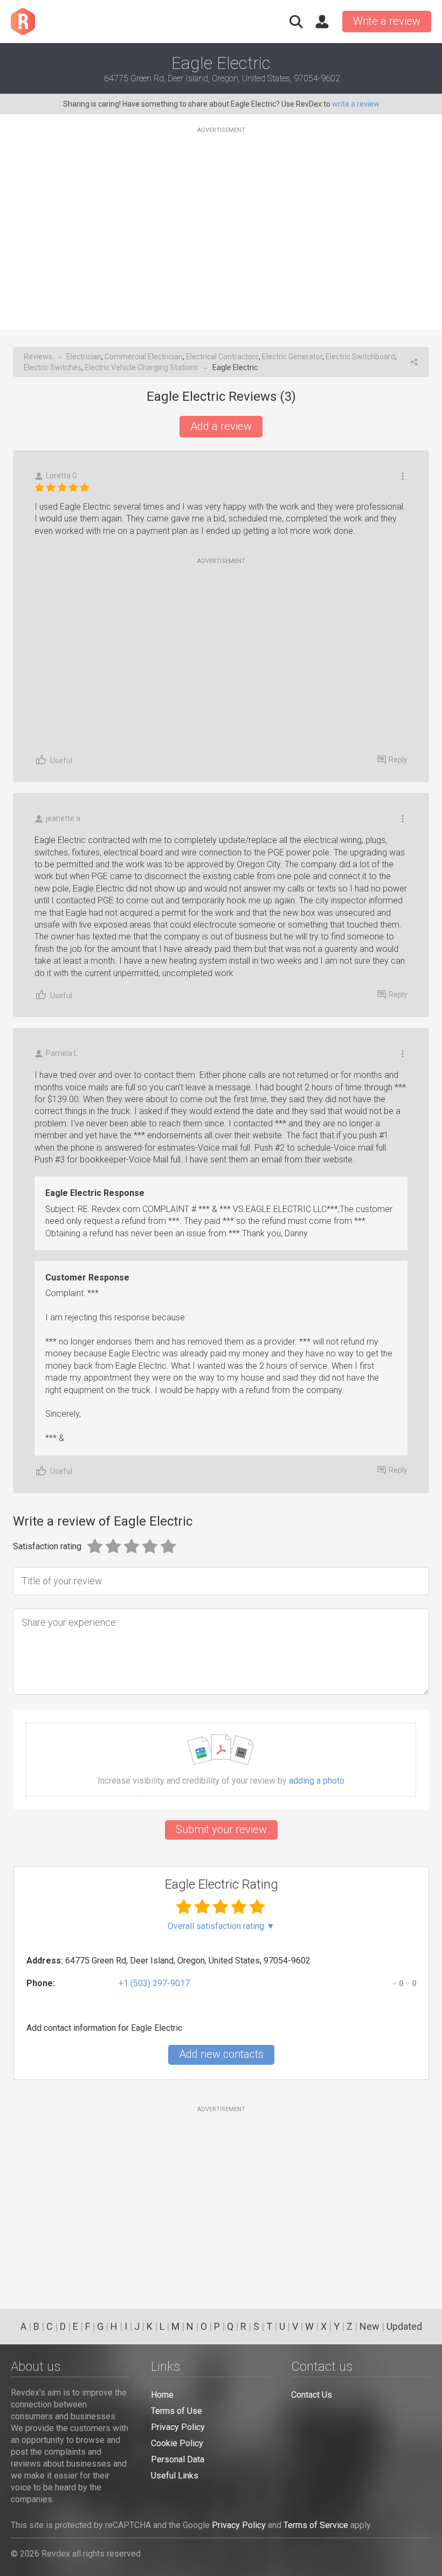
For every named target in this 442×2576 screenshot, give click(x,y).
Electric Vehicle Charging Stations (141, 367)
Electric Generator (292, 357)
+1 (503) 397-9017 (154, 1983)
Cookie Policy (177, 2443)
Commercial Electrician (144, 357)
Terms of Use (177, 2411)
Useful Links (175, 2476)
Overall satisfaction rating (221, 1926)
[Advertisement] (221, 222)
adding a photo (317, 1781)
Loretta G (61, 476)
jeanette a (63, 818)
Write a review (387, 21)
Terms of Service (316, 2525)
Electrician (84, 357)
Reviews (38, 357)
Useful (61, 761)
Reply (398, 760)
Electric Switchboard (360, 357)
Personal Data (178, 2459)
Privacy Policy (178, 2427)
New (370, 2326)
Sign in (322, 22)
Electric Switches (53, 367)
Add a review (221, 426)
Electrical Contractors (222, 357)
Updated (404, 2326)
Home (162, 2395)
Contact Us (312, 2395)
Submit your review (221, 1829)
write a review (356, 104)
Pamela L (62, 1053)
